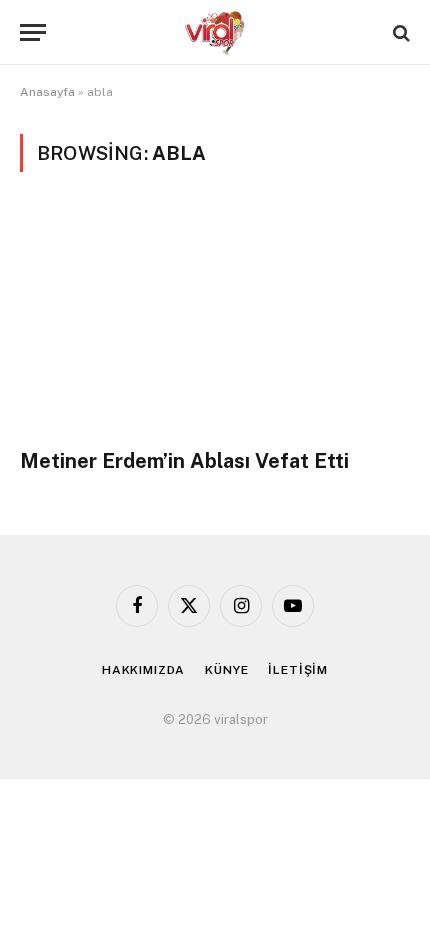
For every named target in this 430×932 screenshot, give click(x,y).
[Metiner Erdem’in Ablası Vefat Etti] (215, 321)
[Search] (399, 32)
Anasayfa (47, 92)
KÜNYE (226, 670)
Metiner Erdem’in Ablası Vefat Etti (184, 461)
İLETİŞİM (298, 670)
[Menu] (33, 32)
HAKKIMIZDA (143, 670)
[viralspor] (215, 32)
